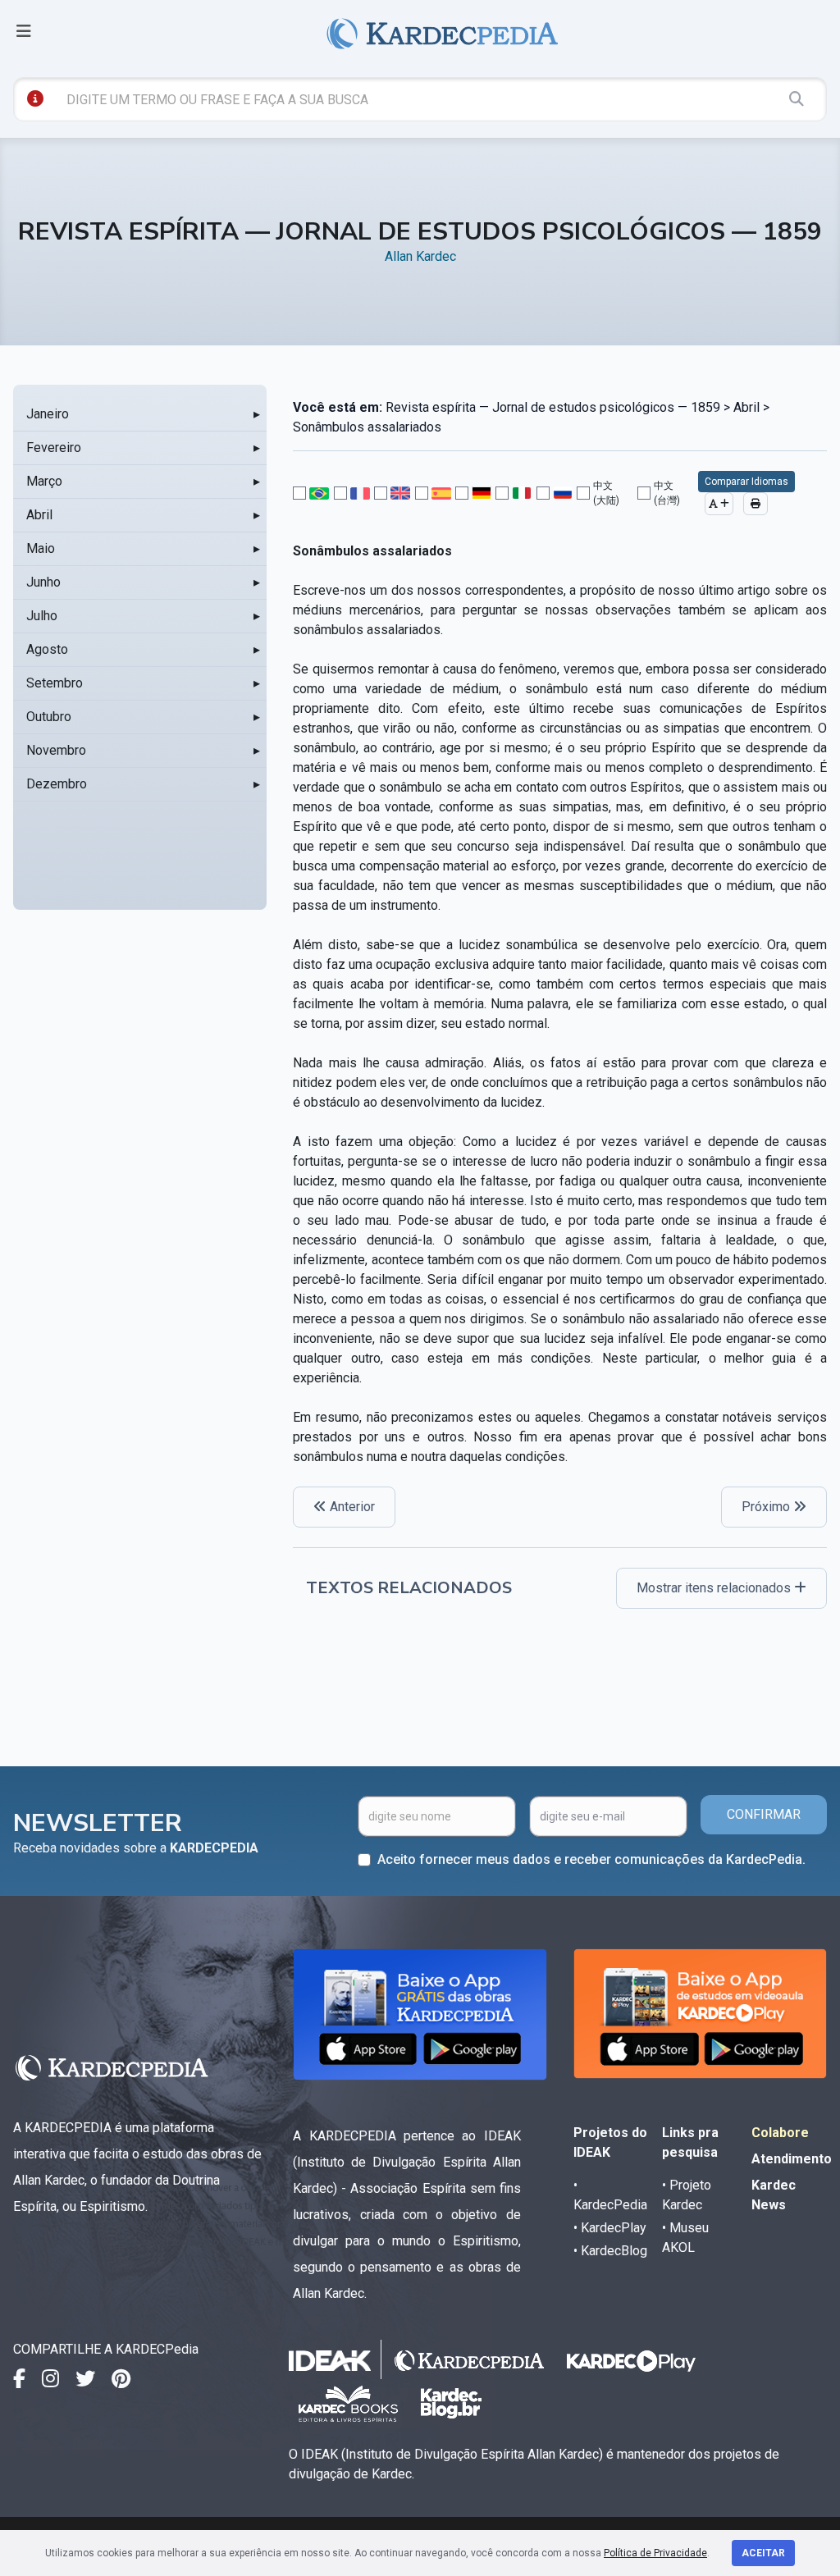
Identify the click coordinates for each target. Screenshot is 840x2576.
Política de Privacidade (655, 2553)
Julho (42, 616)
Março (44, 481)
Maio (41, 548)
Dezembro (57, 784)
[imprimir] (756, 504)
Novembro (56, 750)
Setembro (55, 683)
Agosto (47, 649)
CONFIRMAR (764, 1814)
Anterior (351, 1507)
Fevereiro (54, 448)
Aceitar (763, 2553)
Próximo (767, 1507)
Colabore (780, 2133)
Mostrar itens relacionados (715, 1588)
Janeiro (48, 414)
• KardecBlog (610, 2251)
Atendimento (792, 2159)
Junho (43, 582)
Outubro (49, 717)
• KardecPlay (610, 2228)
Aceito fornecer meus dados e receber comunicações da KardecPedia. (591, 1859)
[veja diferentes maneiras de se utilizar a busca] (35, 98)
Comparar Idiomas (746, 482)
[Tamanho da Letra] (719, 504)
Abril (39, 515)
